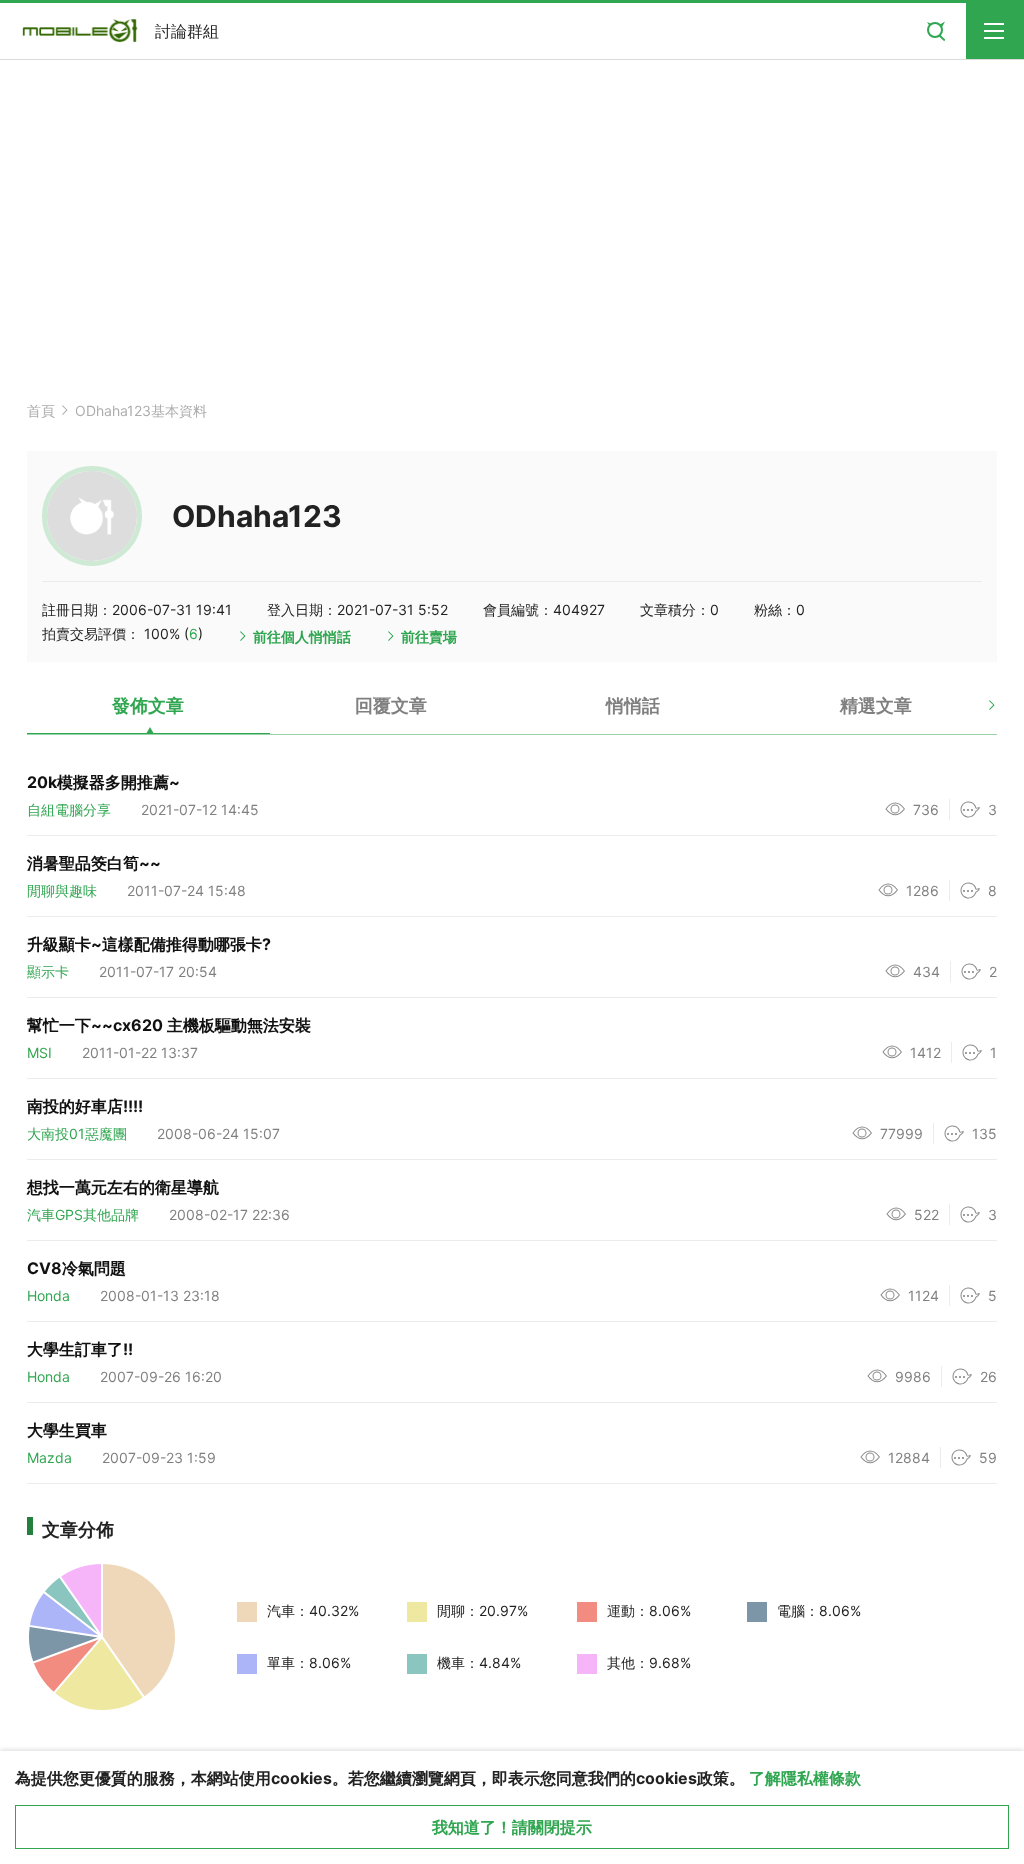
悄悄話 (633, 705)
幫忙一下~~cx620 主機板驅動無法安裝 (169, 1025)
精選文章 (876, 705)
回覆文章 (391, 705)
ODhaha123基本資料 (141, 410)
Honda (48, 1295)
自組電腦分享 (69, 809)
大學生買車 (67, 1430)
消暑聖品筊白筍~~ (94, 863)
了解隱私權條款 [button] (805, 1778)
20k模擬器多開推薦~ (103, 782)
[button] (974, 713)
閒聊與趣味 (62, 890)
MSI (39, 1052)
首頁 (41, 410)
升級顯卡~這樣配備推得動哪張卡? (149, 944)
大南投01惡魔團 (77, 1133)
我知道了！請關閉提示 (512, 1827)
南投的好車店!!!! (85, 1106)
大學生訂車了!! (80, 1349)
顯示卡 (48, 971)
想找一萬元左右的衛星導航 (123, 1187)
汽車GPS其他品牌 (83, 1214)
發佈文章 (148, 705)
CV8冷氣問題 (76, 1268)
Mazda (49, 1457)
